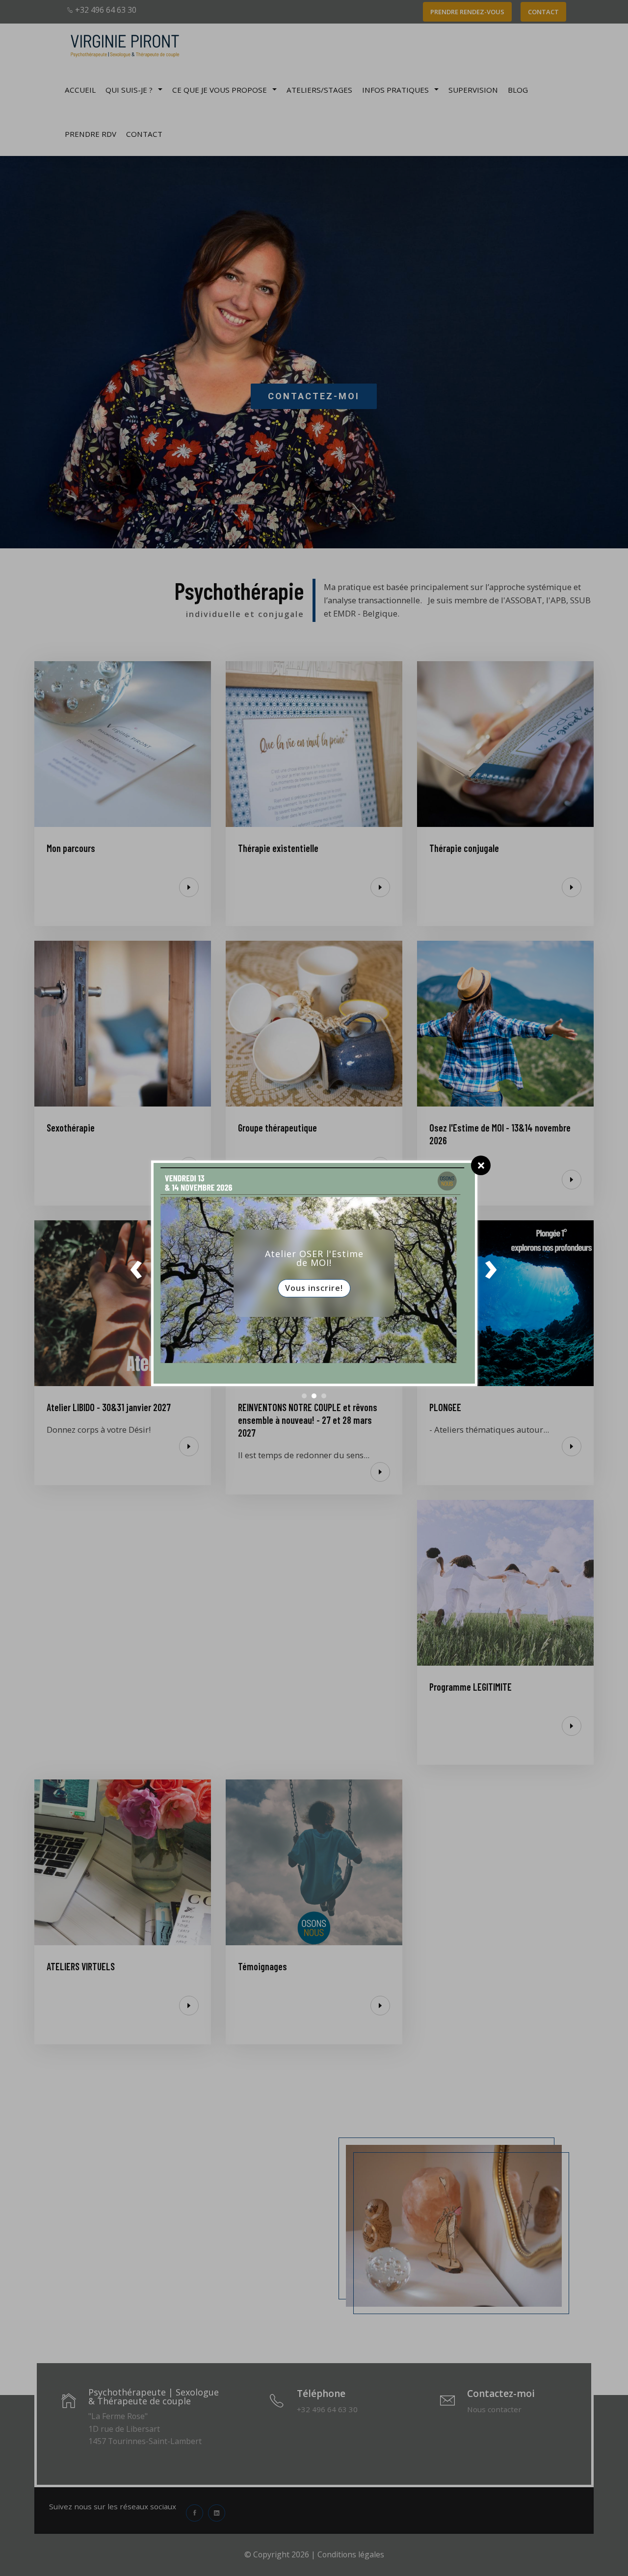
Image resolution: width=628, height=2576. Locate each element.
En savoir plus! (314, 1296)
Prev (137, 1273)
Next (492, 1273)
